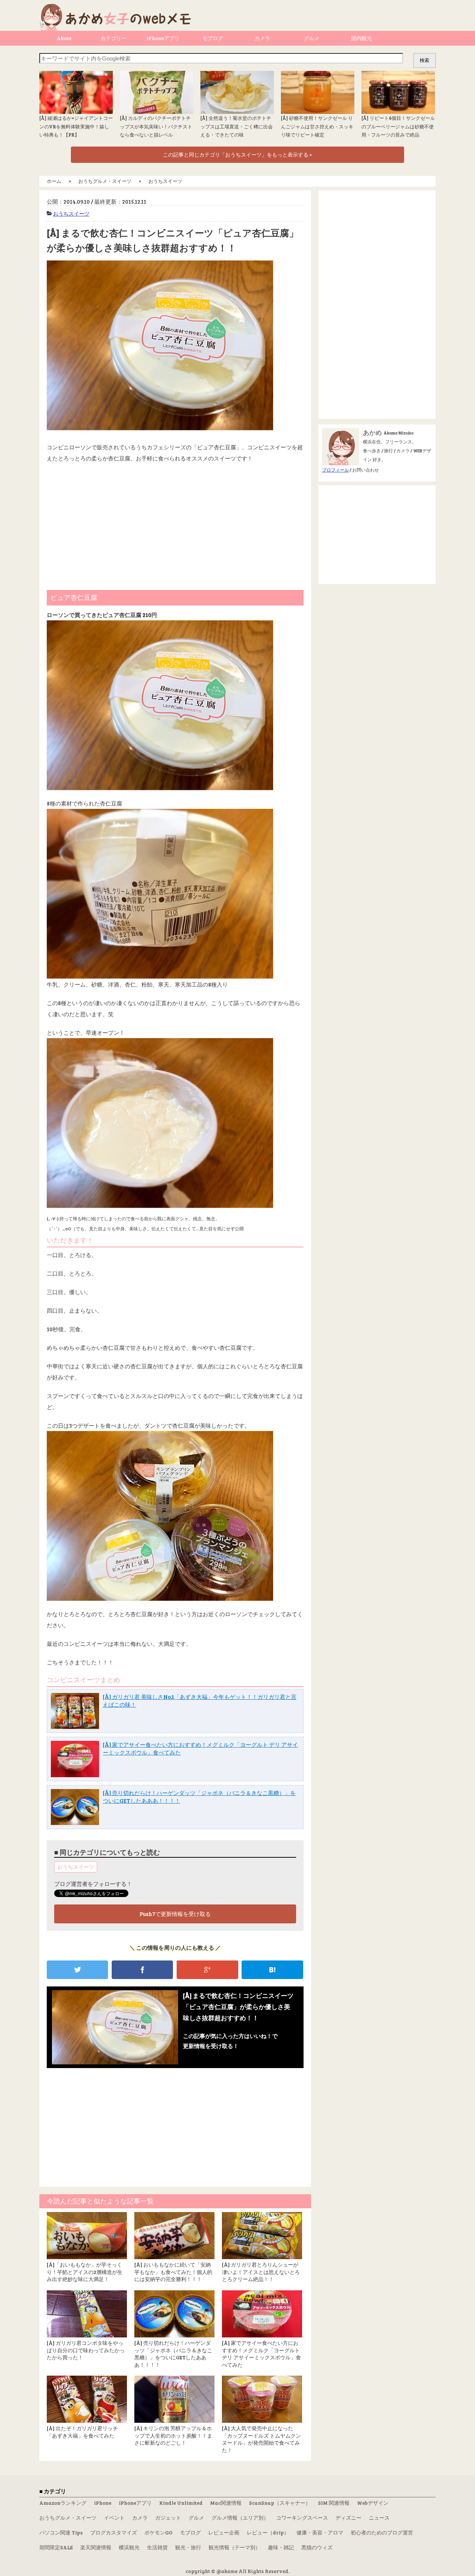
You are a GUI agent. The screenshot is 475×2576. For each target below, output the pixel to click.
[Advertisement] (175, 523)
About (64, 38)
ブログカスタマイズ (114, 2532)
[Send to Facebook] (142, 1970)
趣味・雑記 (281, 2547)
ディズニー (348, 2518)
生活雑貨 (157, 2547)
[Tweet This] (77, 1970)
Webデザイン (373, 2503)
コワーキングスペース (302, 2518)
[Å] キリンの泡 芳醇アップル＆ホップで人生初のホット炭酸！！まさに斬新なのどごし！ (173, 2435)
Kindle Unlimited (181, 2503)
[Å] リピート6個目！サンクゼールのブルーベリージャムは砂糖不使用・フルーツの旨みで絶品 (398, 126)
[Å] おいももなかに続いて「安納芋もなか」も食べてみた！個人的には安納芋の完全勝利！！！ (173, 2272)
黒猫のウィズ (317, 2547)
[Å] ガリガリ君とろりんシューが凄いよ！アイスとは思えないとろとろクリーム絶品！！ (261, 2272)
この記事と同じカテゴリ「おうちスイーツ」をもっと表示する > (237, 155)
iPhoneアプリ (163, 38)
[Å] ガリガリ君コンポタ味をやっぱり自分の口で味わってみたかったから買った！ (86, 2350)
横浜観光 (129, 2547)
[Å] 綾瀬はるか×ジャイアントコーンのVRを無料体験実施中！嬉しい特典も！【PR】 (76, 126)
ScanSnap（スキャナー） (280, 2503)
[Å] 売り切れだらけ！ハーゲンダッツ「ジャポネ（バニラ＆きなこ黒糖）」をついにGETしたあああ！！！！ (173, 2354)
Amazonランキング (63, 2503)
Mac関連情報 (226, 2503)
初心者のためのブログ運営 (382, 2532)
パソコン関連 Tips (61, 2532)
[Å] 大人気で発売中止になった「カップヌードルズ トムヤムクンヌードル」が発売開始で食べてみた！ (261, 2439)
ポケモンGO (158, 2532)
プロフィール (335, 470)
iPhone (103, 2503)
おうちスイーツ (71, 214)
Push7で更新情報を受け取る (175, 1914)
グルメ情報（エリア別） (240, 2518)
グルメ (312, 38)
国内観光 (361, 38)
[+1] (207, 1970)
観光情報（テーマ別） (235, 2547)
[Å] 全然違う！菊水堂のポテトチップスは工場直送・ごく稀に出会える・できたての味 (237, 126)
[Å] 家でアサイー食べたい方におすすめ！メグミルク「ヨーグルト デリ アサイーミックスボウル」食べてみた (261, 2354)
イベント (114, 2518)
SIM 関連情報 (334, 2503)
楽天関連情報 (96, 2547)
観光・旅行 (188, 2547)
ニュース (379, 2518)
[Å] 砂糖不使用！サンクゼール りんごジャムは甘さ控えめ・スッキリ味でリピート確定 (317, 126)
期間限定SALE (56, 2547)
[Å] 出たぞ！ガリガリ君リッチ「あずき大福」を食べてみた (82, 2432)
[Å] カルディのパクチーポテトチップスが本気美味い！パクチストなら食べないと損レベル (156, 126)
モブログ (213, 38)
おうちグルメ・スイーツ (68, 2518)
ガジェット (168, 2518)
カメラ (262, 38)
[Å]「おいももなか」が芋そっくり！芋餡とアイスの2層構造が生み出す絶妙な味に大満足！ (85, 2272)
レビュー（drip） (268, 2532)
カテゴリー (114, 38)
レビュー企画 (224, 2532)
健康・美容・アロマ (320, 2532)
